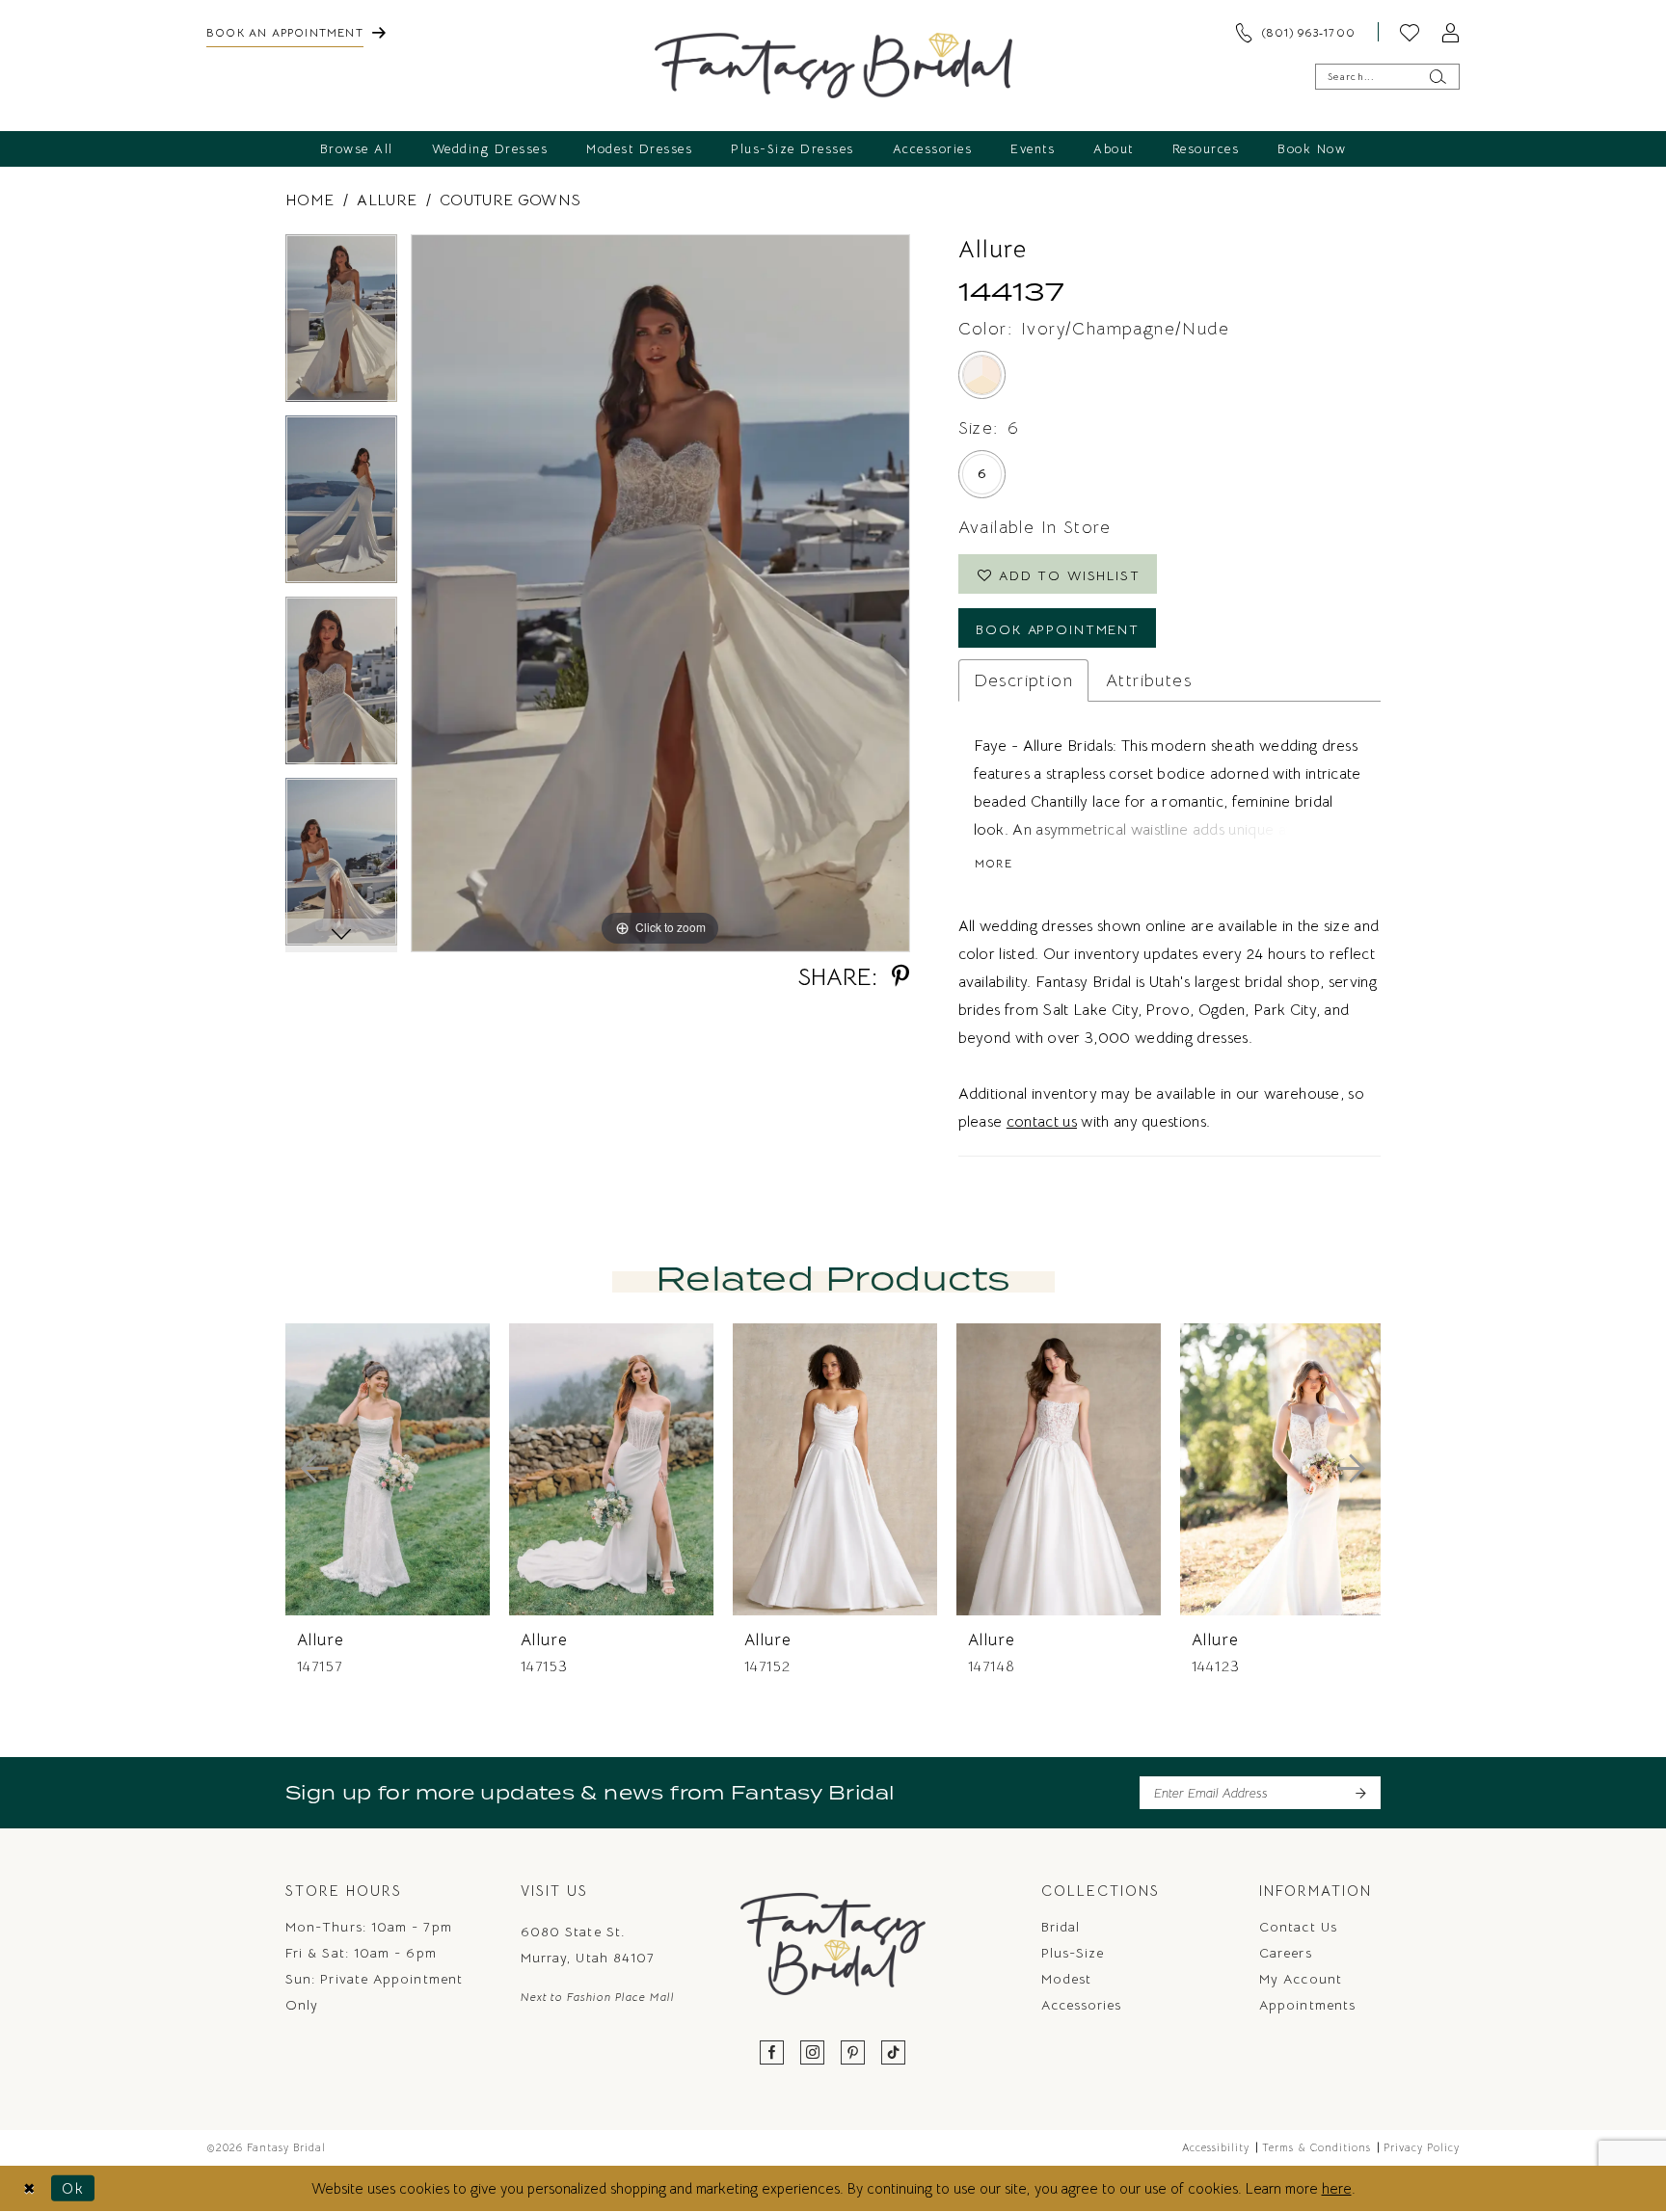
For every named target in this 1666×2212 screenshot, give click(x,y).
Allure (387, 200)
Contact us (1298, 1927)
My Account (1301, 1979)
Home (309, 200)
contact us (1042, 1122)
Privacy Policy (1422, 2147)
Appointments (1307, 2005)
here (1337, 2188)
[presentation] (388, 1469)
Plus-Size (1073, 1953)
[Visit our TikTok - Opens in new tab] (894, 2053)
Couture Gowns (510, 200)
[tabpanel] (341, 325)
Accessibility (1216, 2147)
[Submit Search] (1437, 77)
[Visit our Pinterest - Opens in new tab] (853, 2053)
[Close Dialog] (29, 2188)
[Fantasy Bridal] (833, 66)
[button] (1450, 32)
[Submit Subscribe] (1360, 1793)
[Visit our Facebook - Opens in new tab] (772, 2053)
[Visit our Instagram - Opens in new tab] (813, 2053)
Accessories (1082, 2005)
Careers (1286, 1953)
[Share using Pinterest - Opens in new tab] (900, 977)
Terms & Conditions (1317, 2147)
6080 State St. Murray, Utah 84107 (588, 1945)
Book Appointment (1058, 629)
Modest (1066, 1979)
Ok (73, 2188)
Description (1023, 680)
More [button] (994, 863)
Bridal (1061, 1927)
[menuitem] (296, 32)
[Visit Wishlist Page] (1410, 32)
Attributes (1149, 680)
